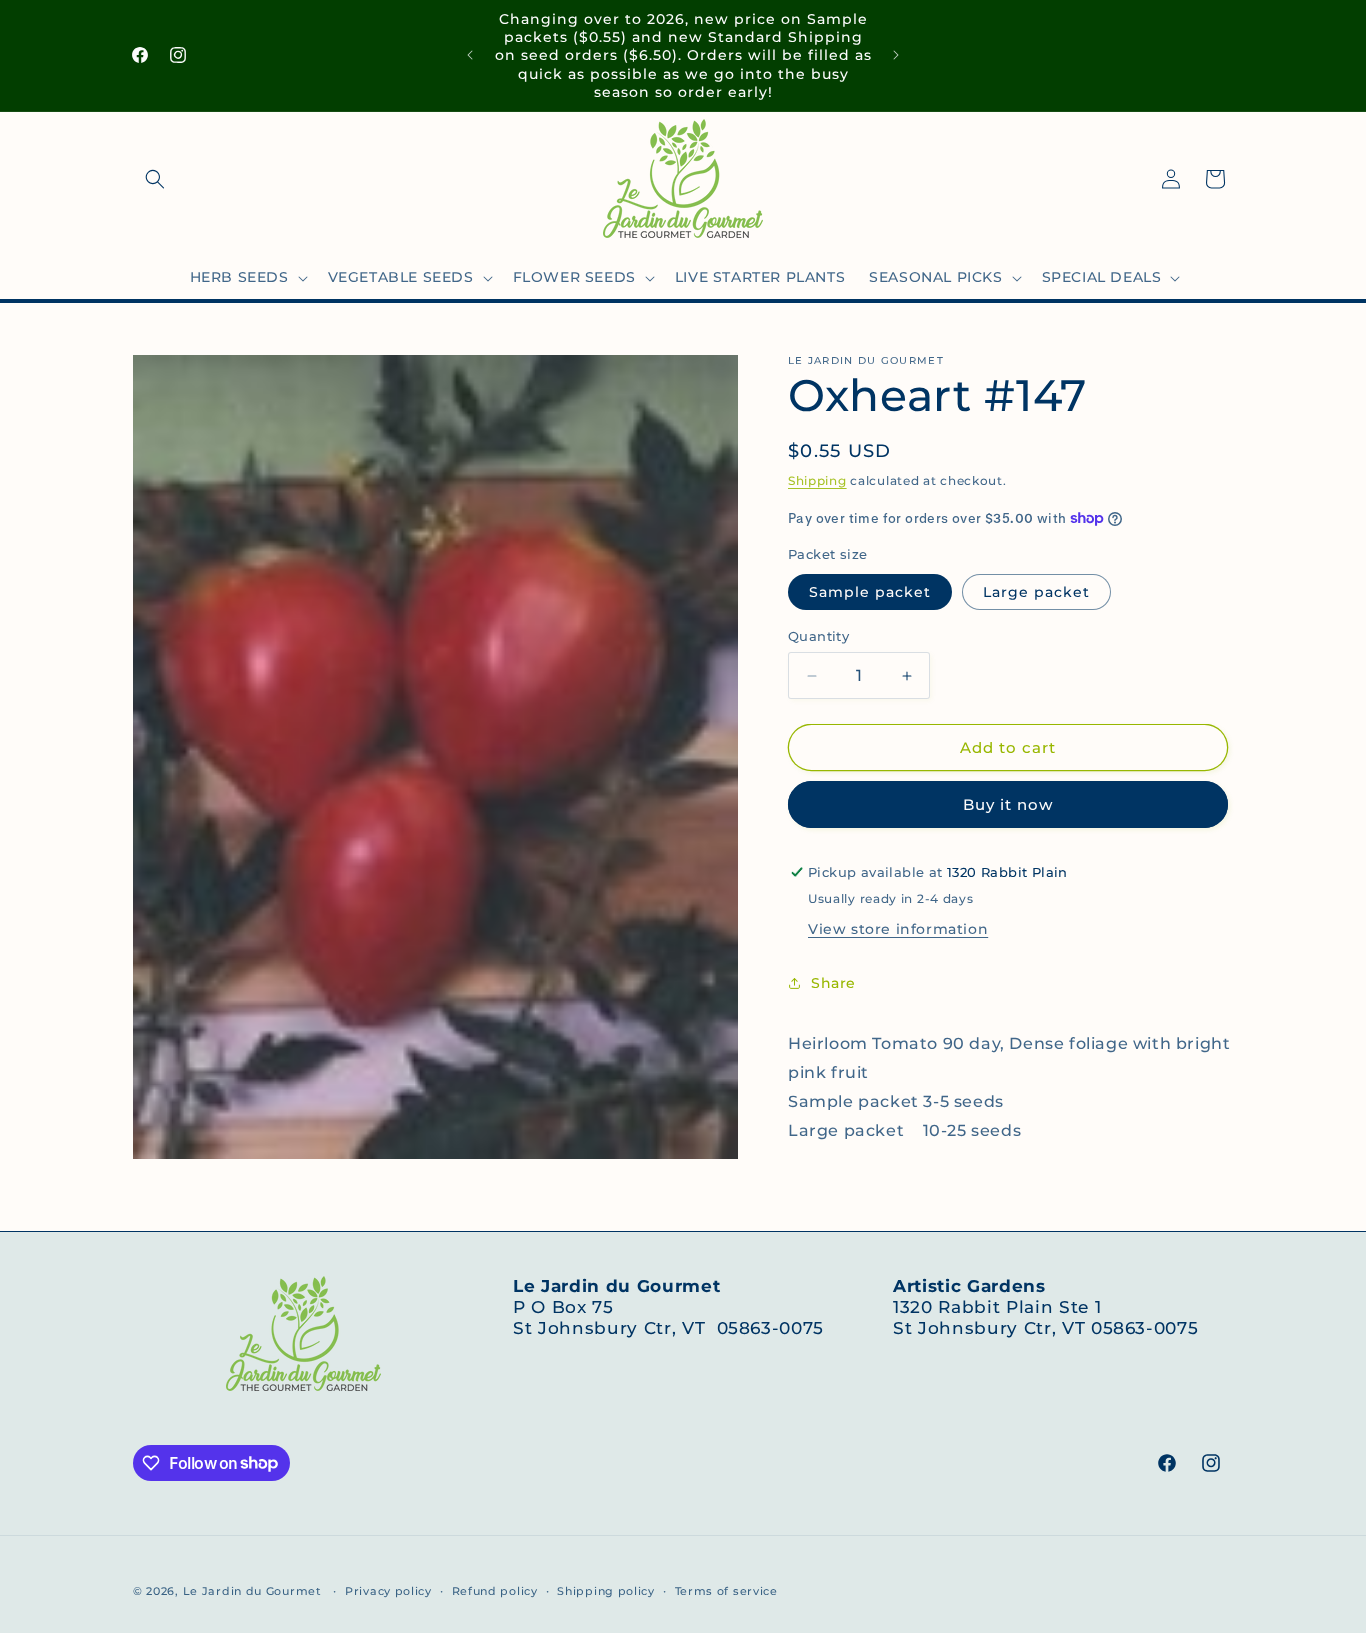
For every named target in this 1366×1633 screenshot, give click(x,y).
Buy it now (1008, 804)
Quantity (818, 636)
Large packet (1036, 592)
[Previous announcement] (470, 55)
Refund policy (495, 1590)
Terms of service (726, 1590)
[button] (155, 179)
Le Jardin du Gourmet (252, 1591)
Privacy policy (388, 1590)
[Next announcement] (896, 55)
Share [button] (833, 982)
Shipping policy (606, 1590)
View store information (898, 929)
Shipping (817, 480)
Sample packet (870, 592)
